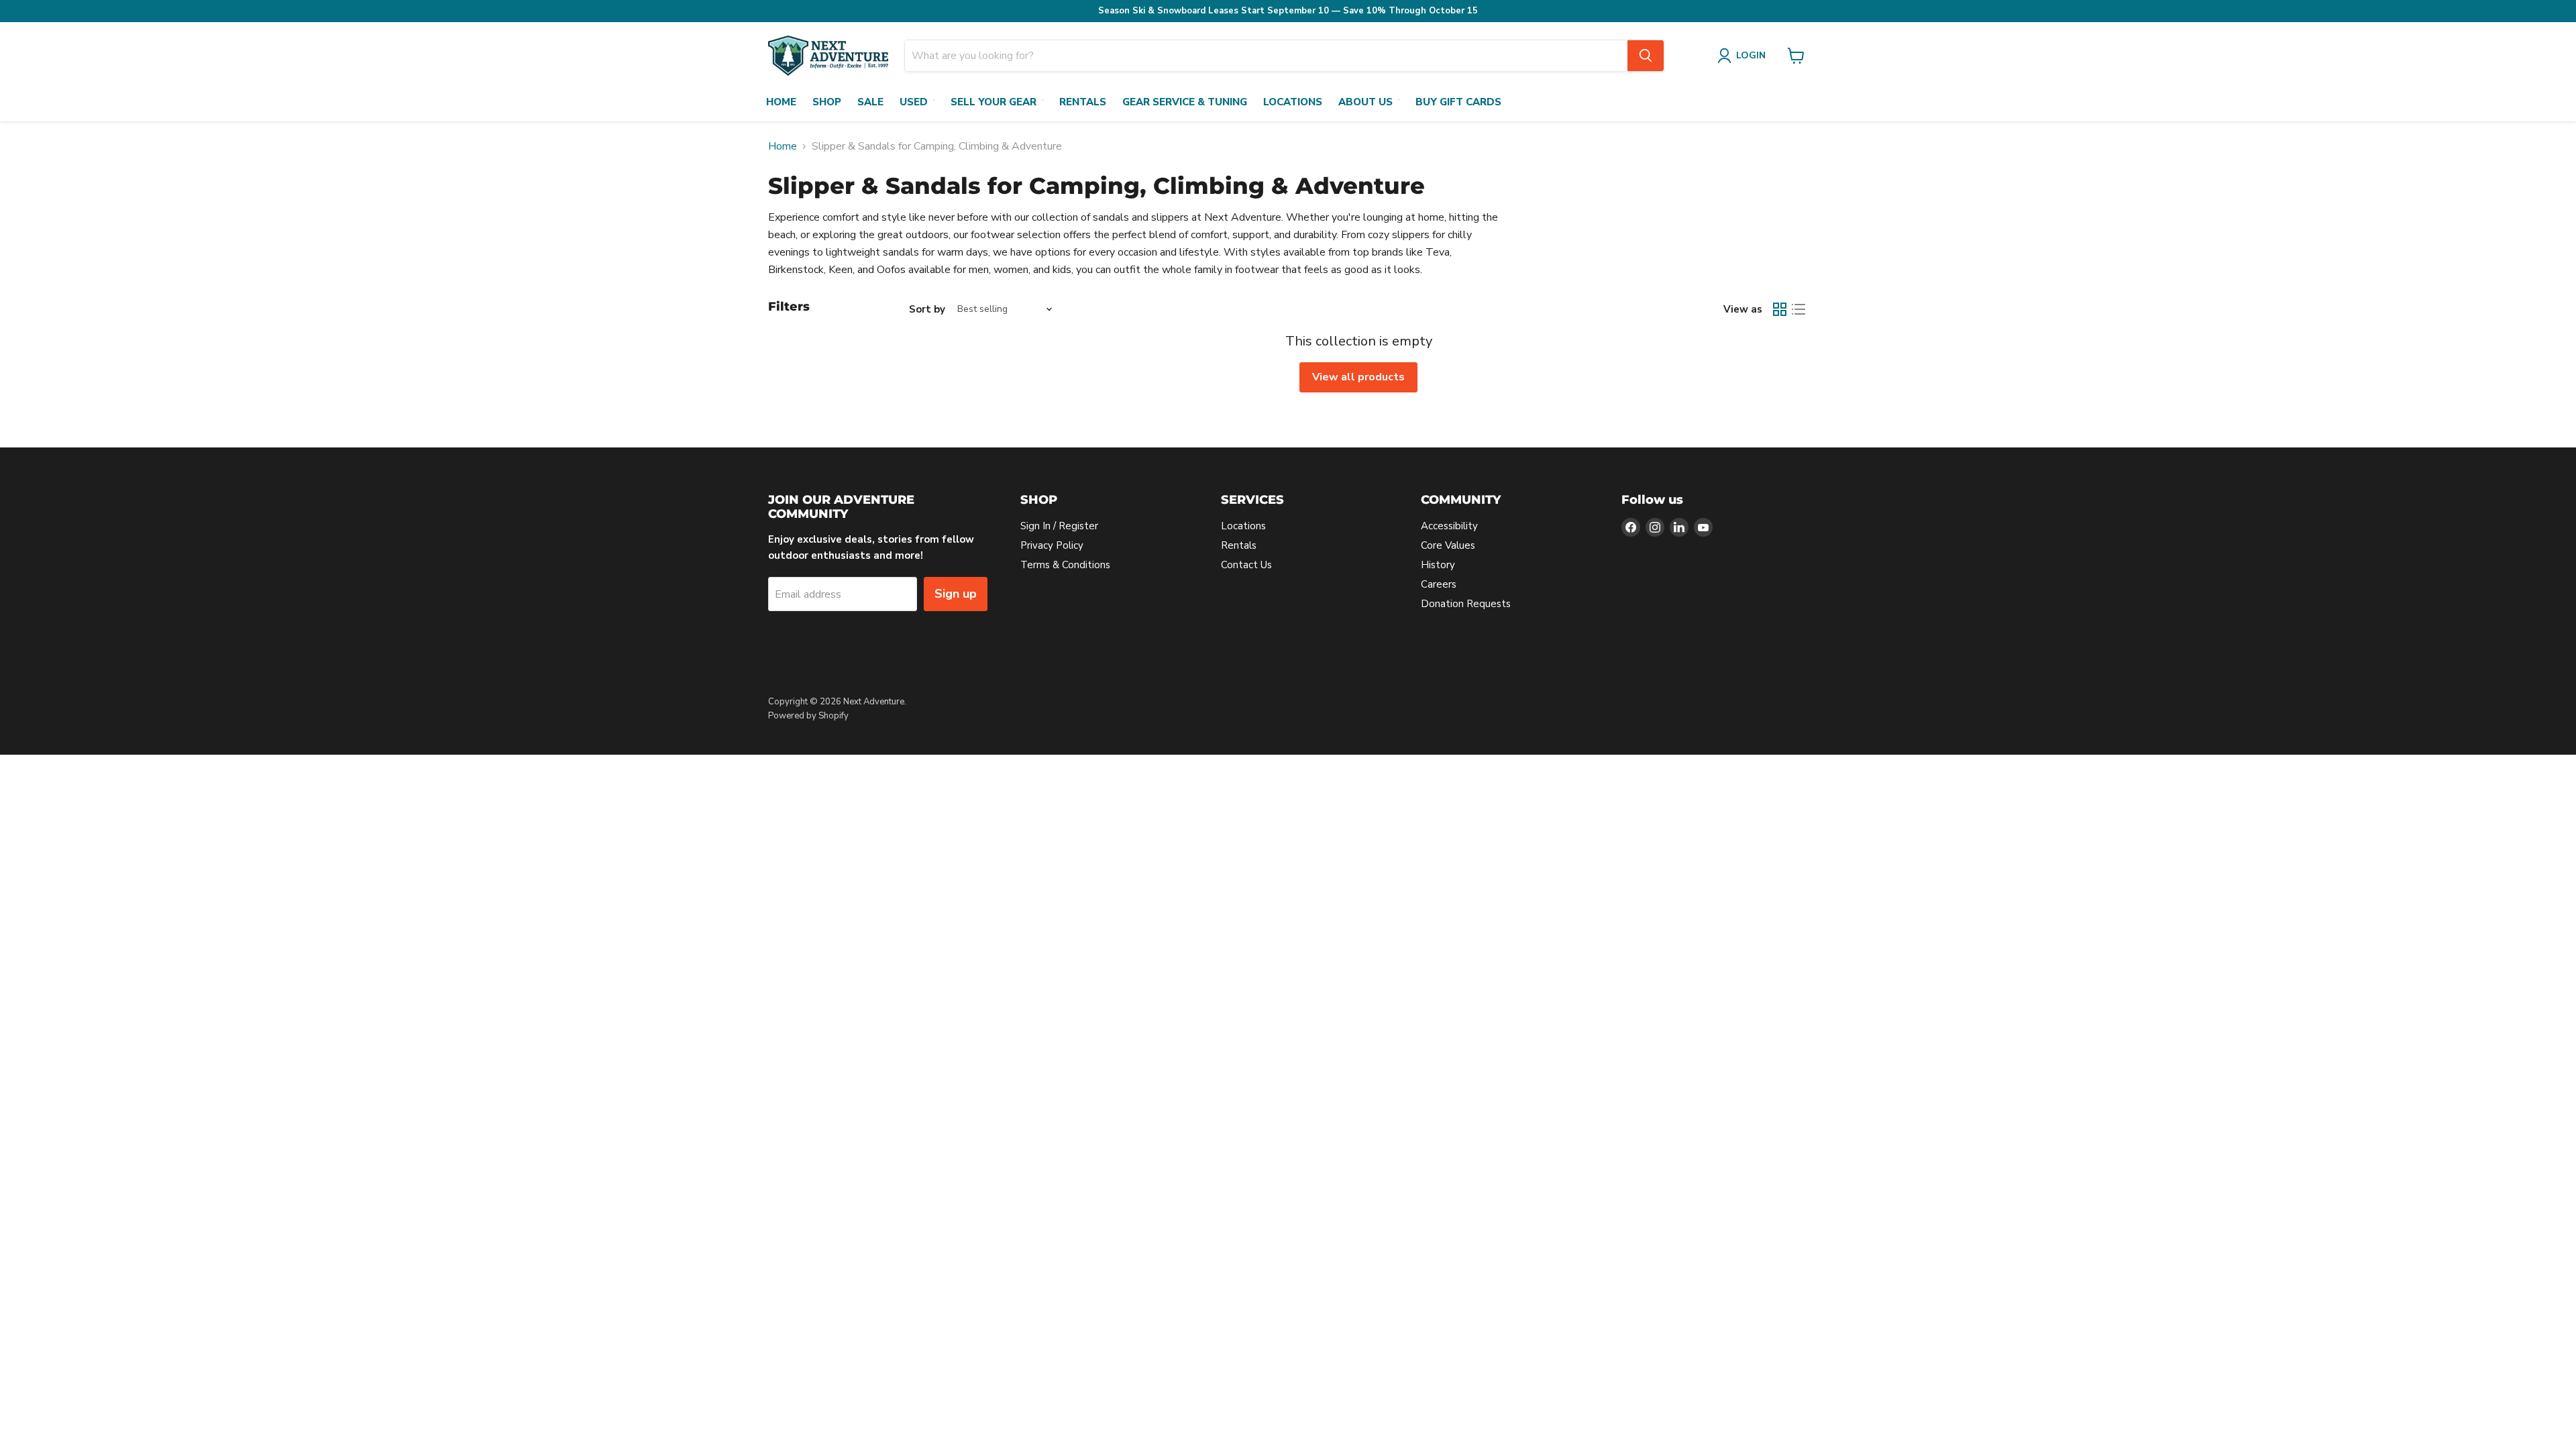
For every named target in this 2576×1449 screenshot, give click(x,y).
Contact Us (1246, 565)
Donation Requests (1466, 604)
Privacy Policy (1052, 545)
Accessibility (1449, 526)
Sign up (956, 594)
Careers (1439, 584)
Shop (827, 102)
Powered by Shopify (808, 716)
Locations (1293, 102)
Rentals (1083, 102)
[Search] (1646, 56)
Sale (870, 102)
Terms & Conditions (1065, 565)
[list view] (1799, 309)
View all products (1358, 377)
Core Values (1448, 545)
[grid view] (1780, 309)
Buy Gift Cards (1458, 102)
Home (781, 102)
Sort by (927, 310)
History (1438, 565)
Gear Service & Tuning (1185, 102)
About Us (1365, 102)
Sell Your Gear (994, 102)
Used (914, 102)
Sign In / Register (1059, 526)
